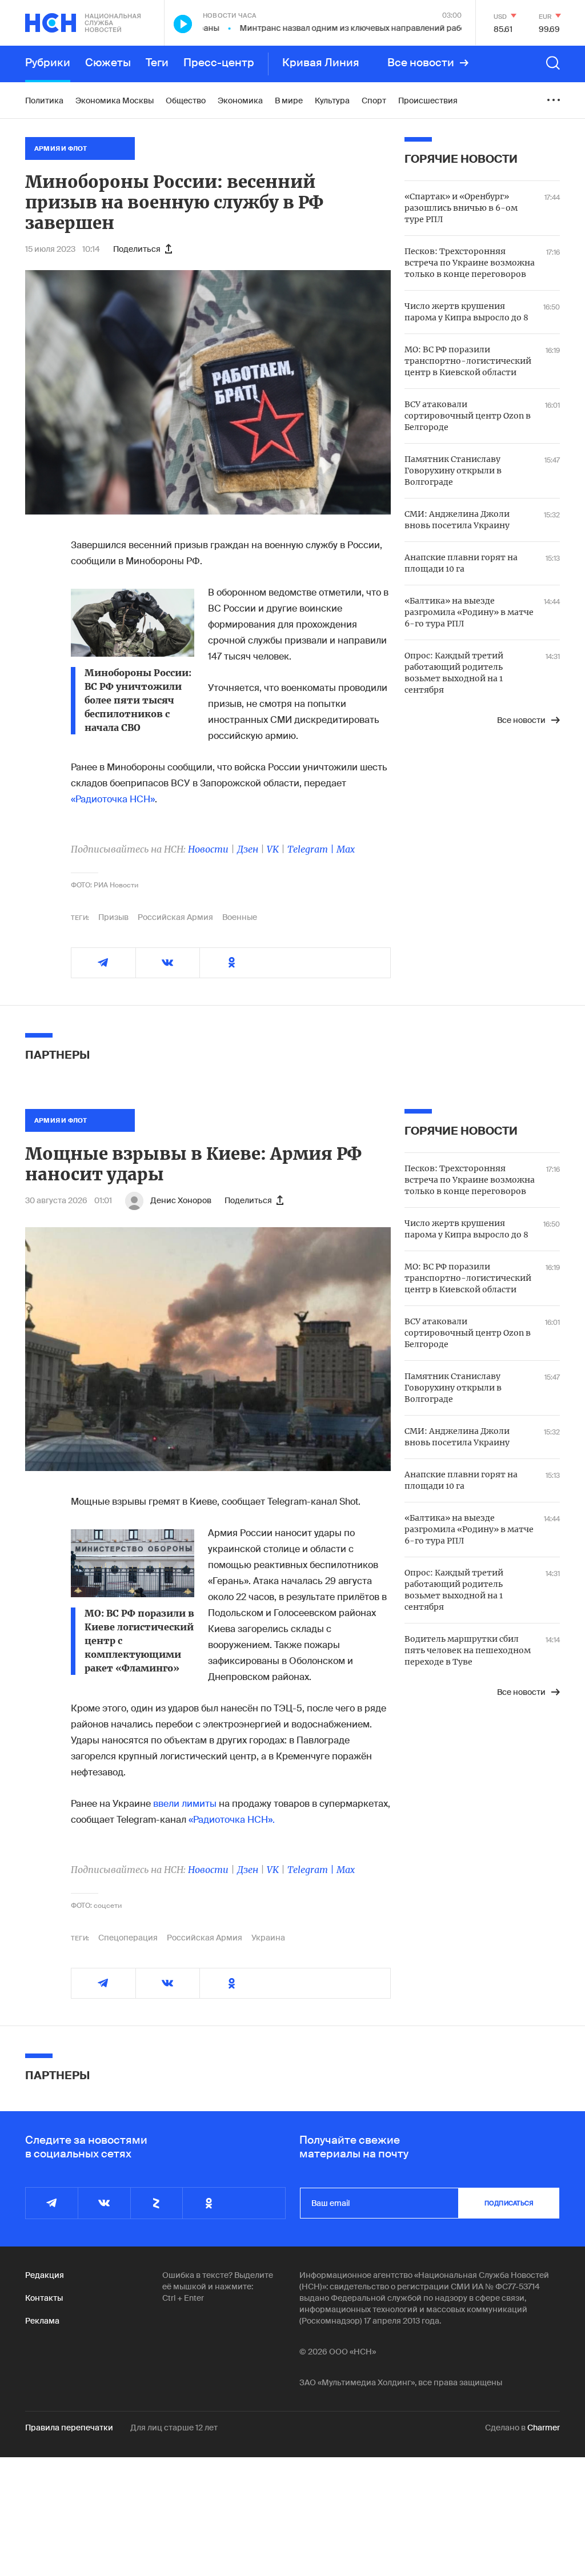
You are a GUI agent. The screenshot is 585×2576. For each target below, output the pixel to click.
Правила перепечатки (69, 2428)
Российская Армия (175, 917)
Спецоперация (128, 1938)
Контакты (44, 2298)
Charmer (544, 2428)
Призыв (113, 917)
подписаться (509, 2203)
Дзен (248, 849)
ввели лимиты (185, 1804)
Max (346, 849)
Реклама (42, 2321)
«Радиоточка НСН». (232, 1820)
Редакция (45, 2275)
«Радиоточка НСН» (113, 799)
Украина (268, 1938)
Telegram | (312, 849)
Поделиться (137, 249)
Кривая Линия (321, 63)
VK (273, 849)
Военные (240, 917)
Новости (208, 849)
